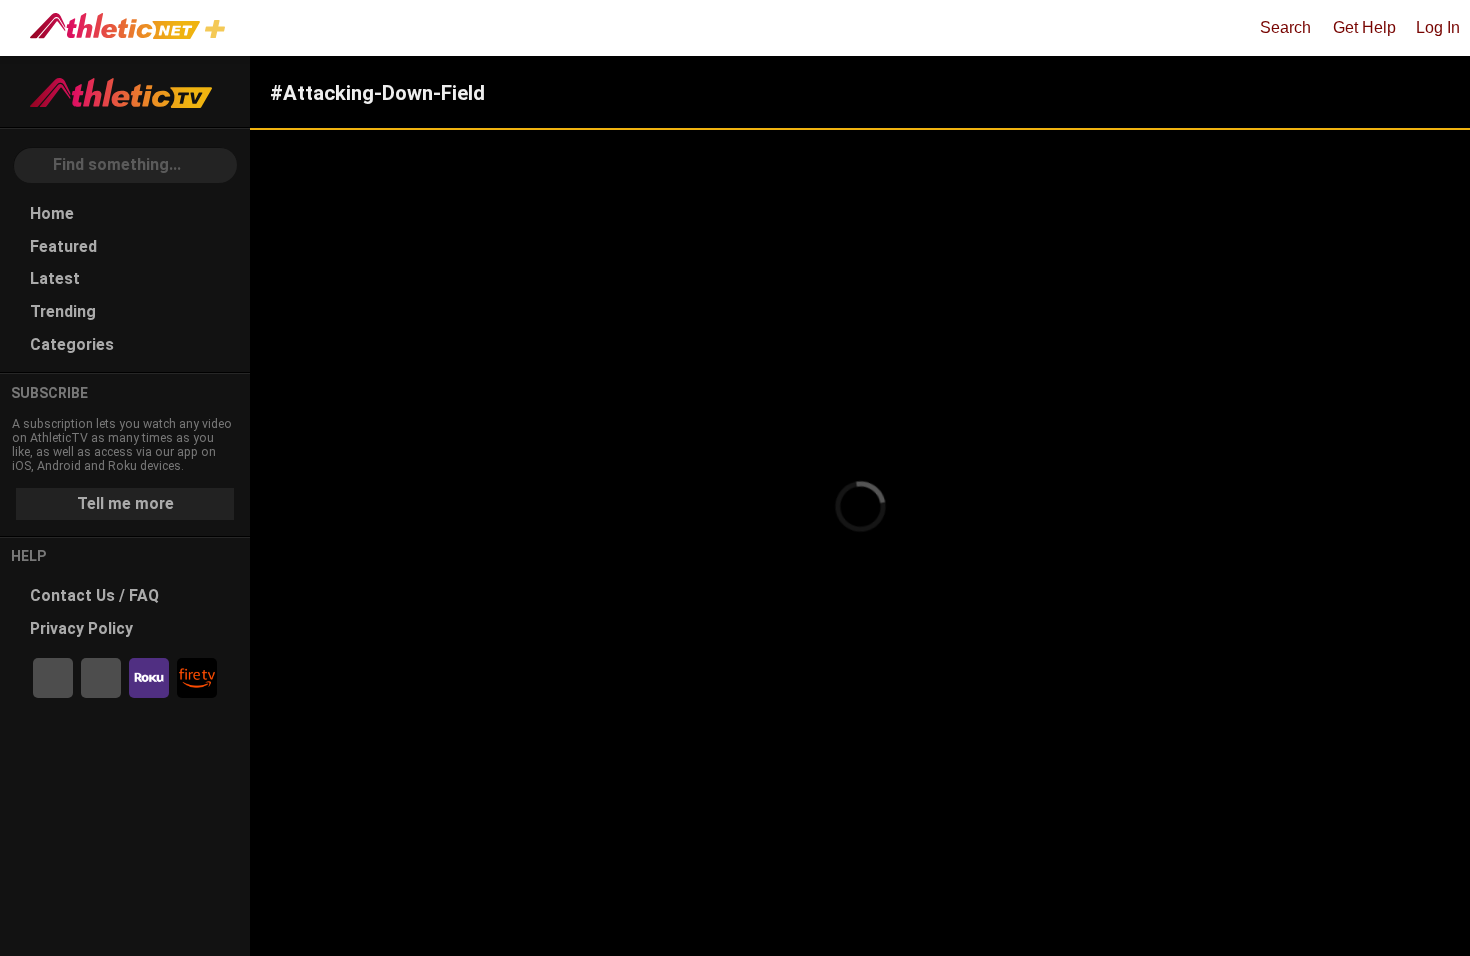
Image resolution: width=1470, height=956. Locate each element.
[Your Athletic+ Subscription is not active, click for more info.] (219, 31)
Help (29, 556)
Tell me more (125, 503)
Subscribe (49, 393)
